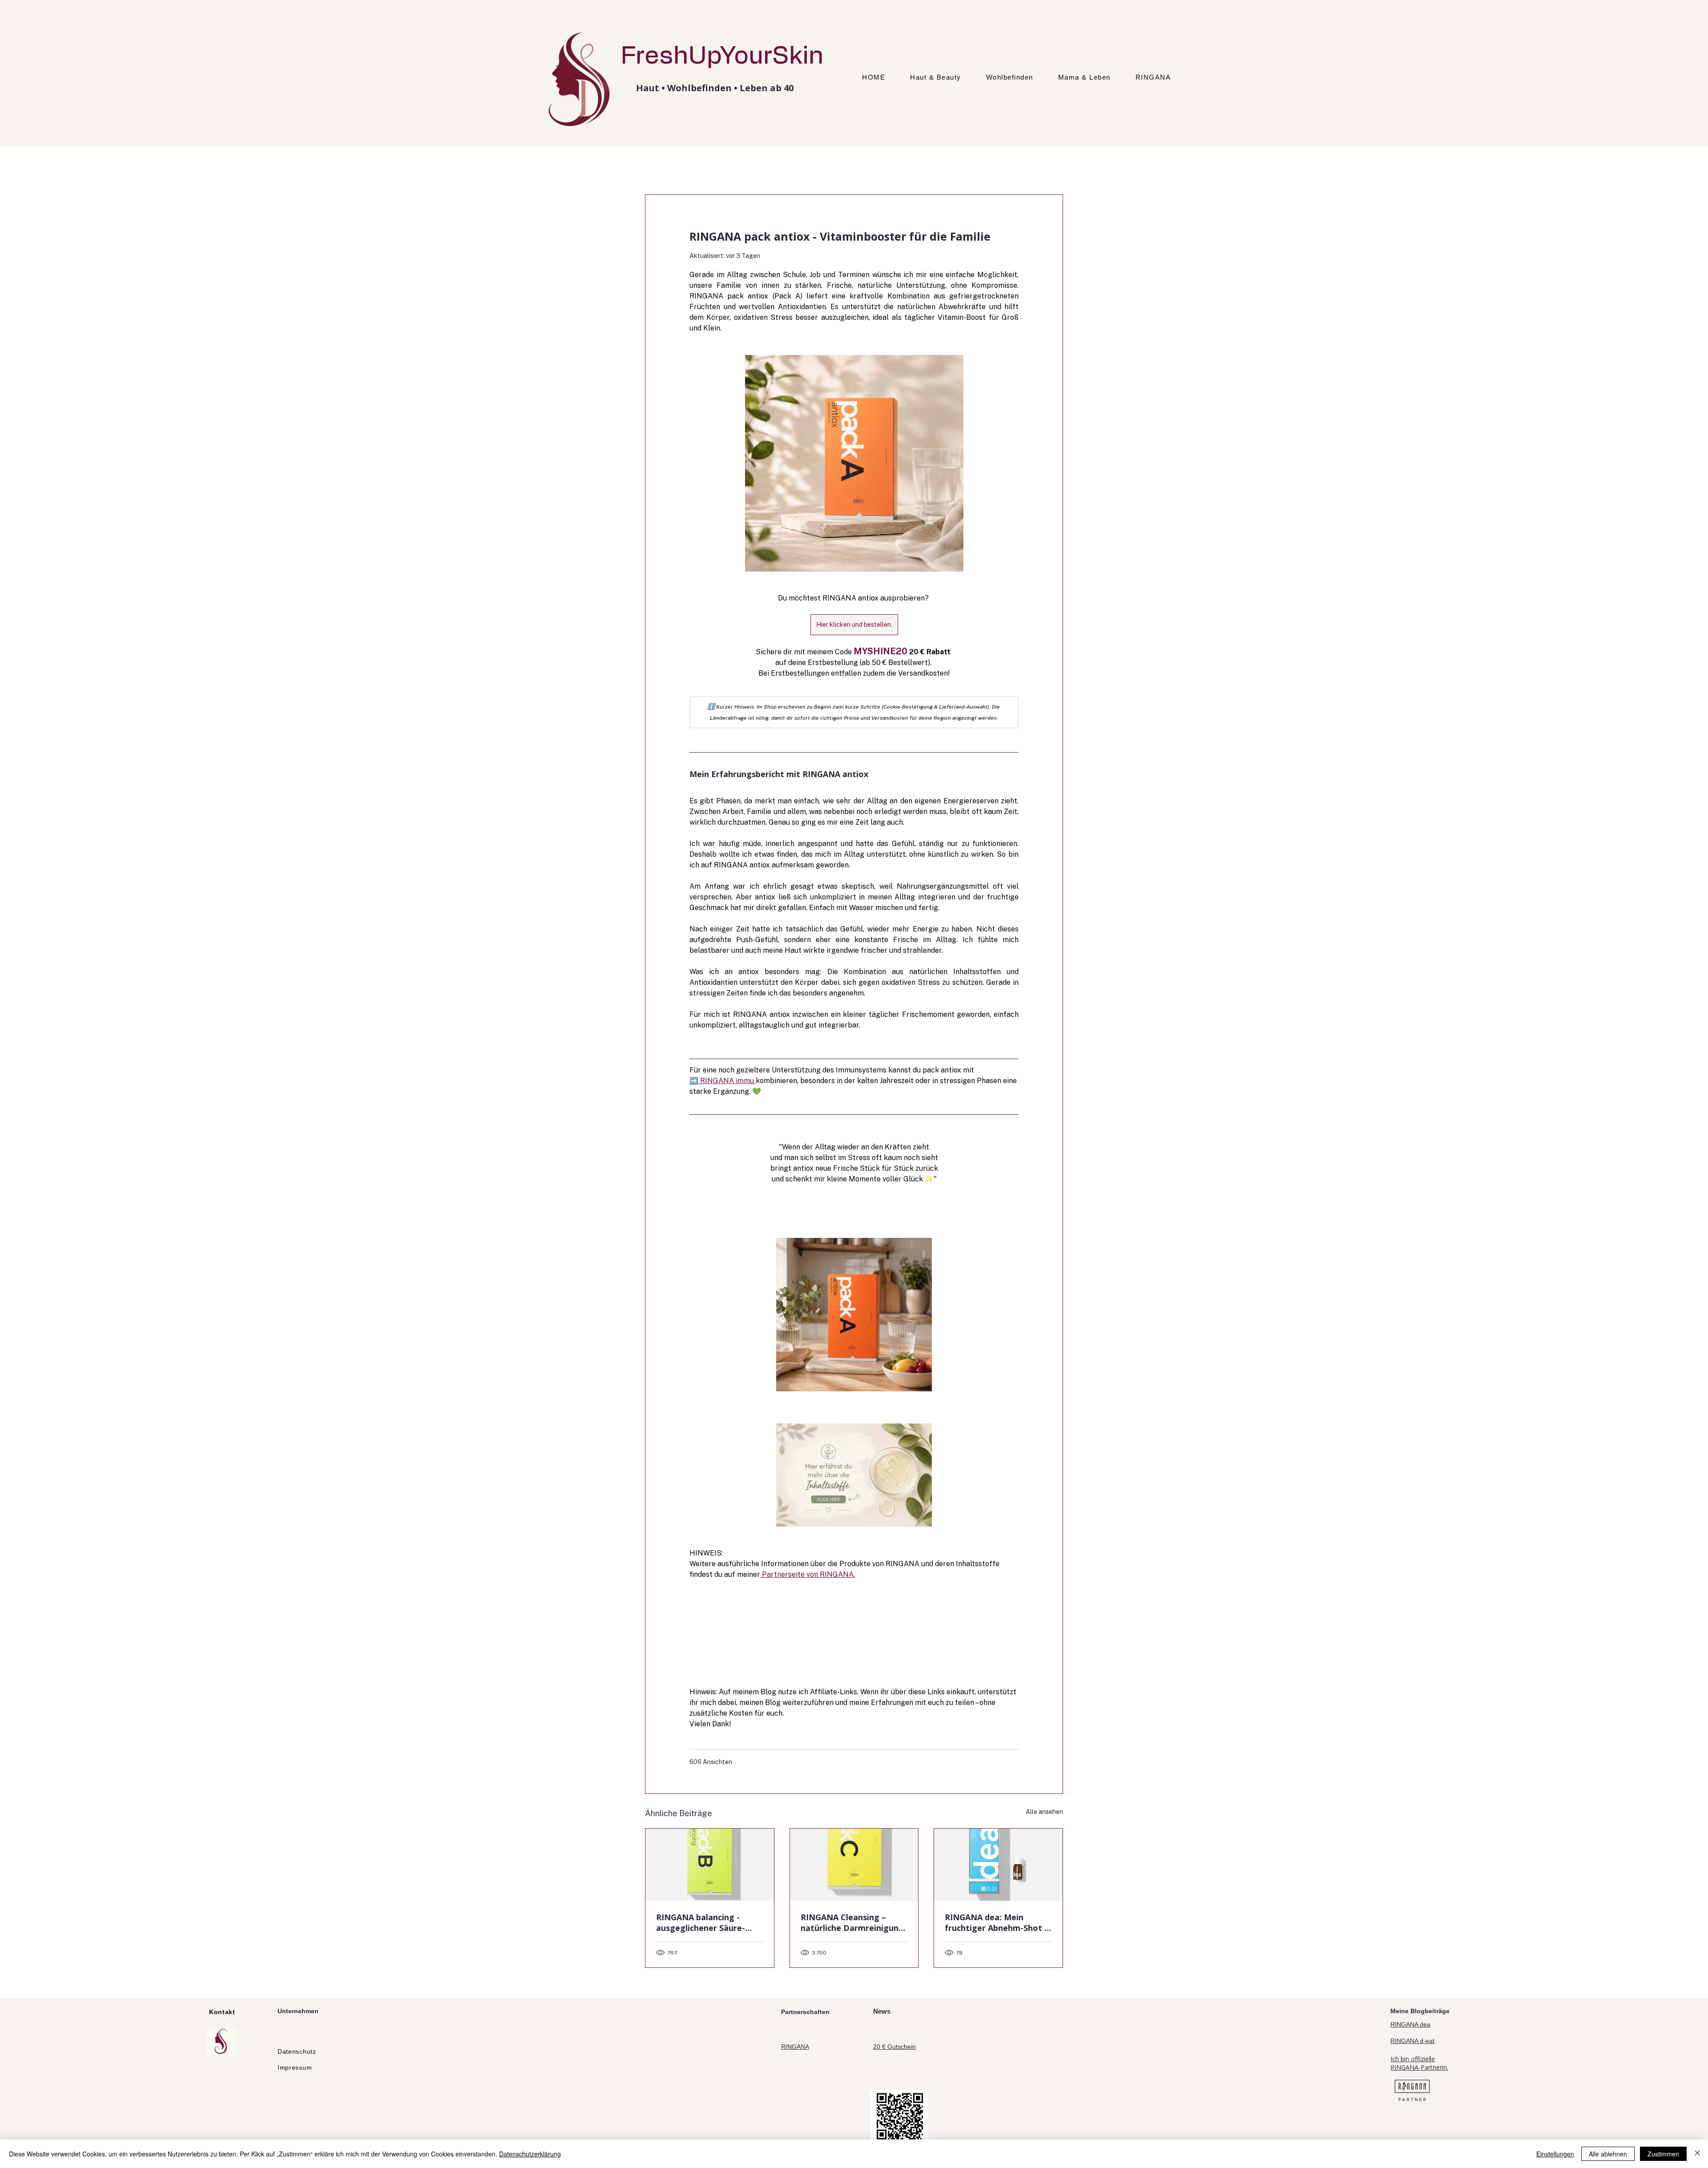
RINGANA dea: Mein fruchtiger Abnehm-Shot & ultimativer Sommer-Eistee (998, 1922)
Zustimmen (1663, 2154)
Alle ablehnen (1608, 2154)
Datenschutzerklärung (530, 2154)
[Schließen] (1697, 2154)
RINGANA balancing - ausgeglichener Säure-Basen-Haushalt (701, 1922)
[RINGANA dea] (998, 1865)
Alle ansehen (1044, 1812)
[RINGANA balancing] (710, 1865)
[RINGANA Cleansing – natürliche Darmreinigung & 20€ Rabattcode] (854, 1865)
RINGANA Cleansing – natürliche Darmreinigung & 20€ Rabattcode (852, 1922)
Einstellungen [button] (1555, 2154)
